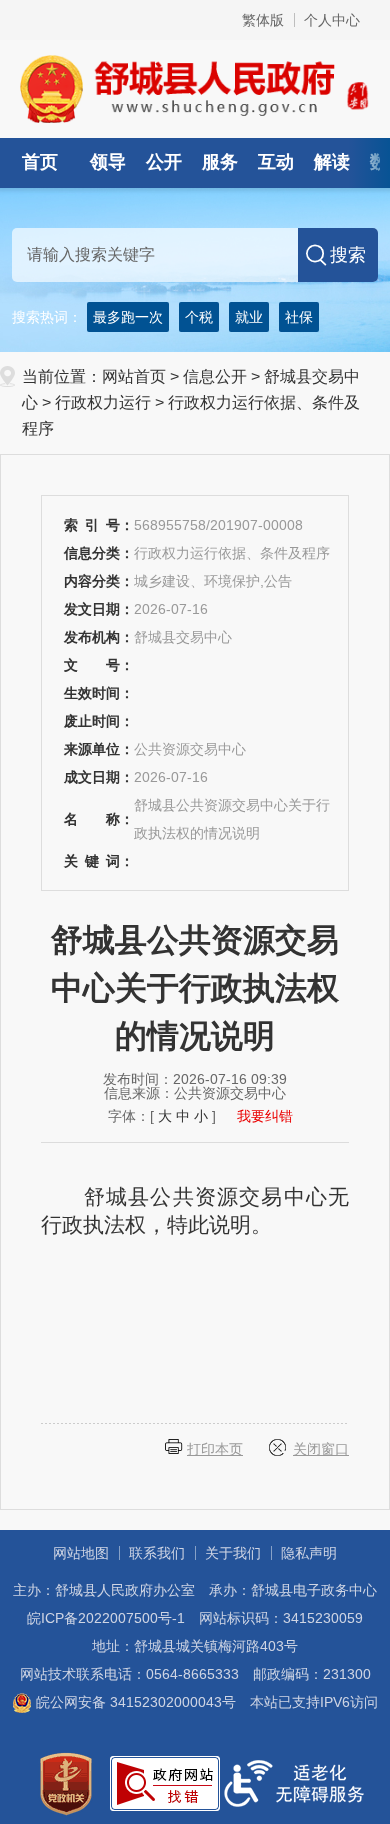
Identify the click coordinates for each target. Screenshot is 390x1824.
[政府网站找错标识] (165, 1782)
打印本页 (215, 1449)
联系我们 (157, 1553)
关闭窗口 (321, 1449)
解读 (332, 162)
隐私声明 (309, 1553)
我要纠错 (265, 1116)
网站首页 (134, 376)
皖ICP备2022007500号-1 (106, 1618)
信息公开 (215, 376)
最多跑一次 (128, 317)
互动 (276, 162)
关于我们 (233, 1553)
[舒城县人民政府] (195, 88)
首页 (40, 162)
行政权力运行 (103, 402)
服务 (220, 162)
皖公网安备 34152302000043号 (134, 1702)
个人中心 (332, 20)
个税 (199, 317)
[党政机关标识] (66, 1782)
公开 (164, 162)
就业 (249, 317)
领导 (108, 162)
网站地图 (81, 1553)
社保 (299, 317)
